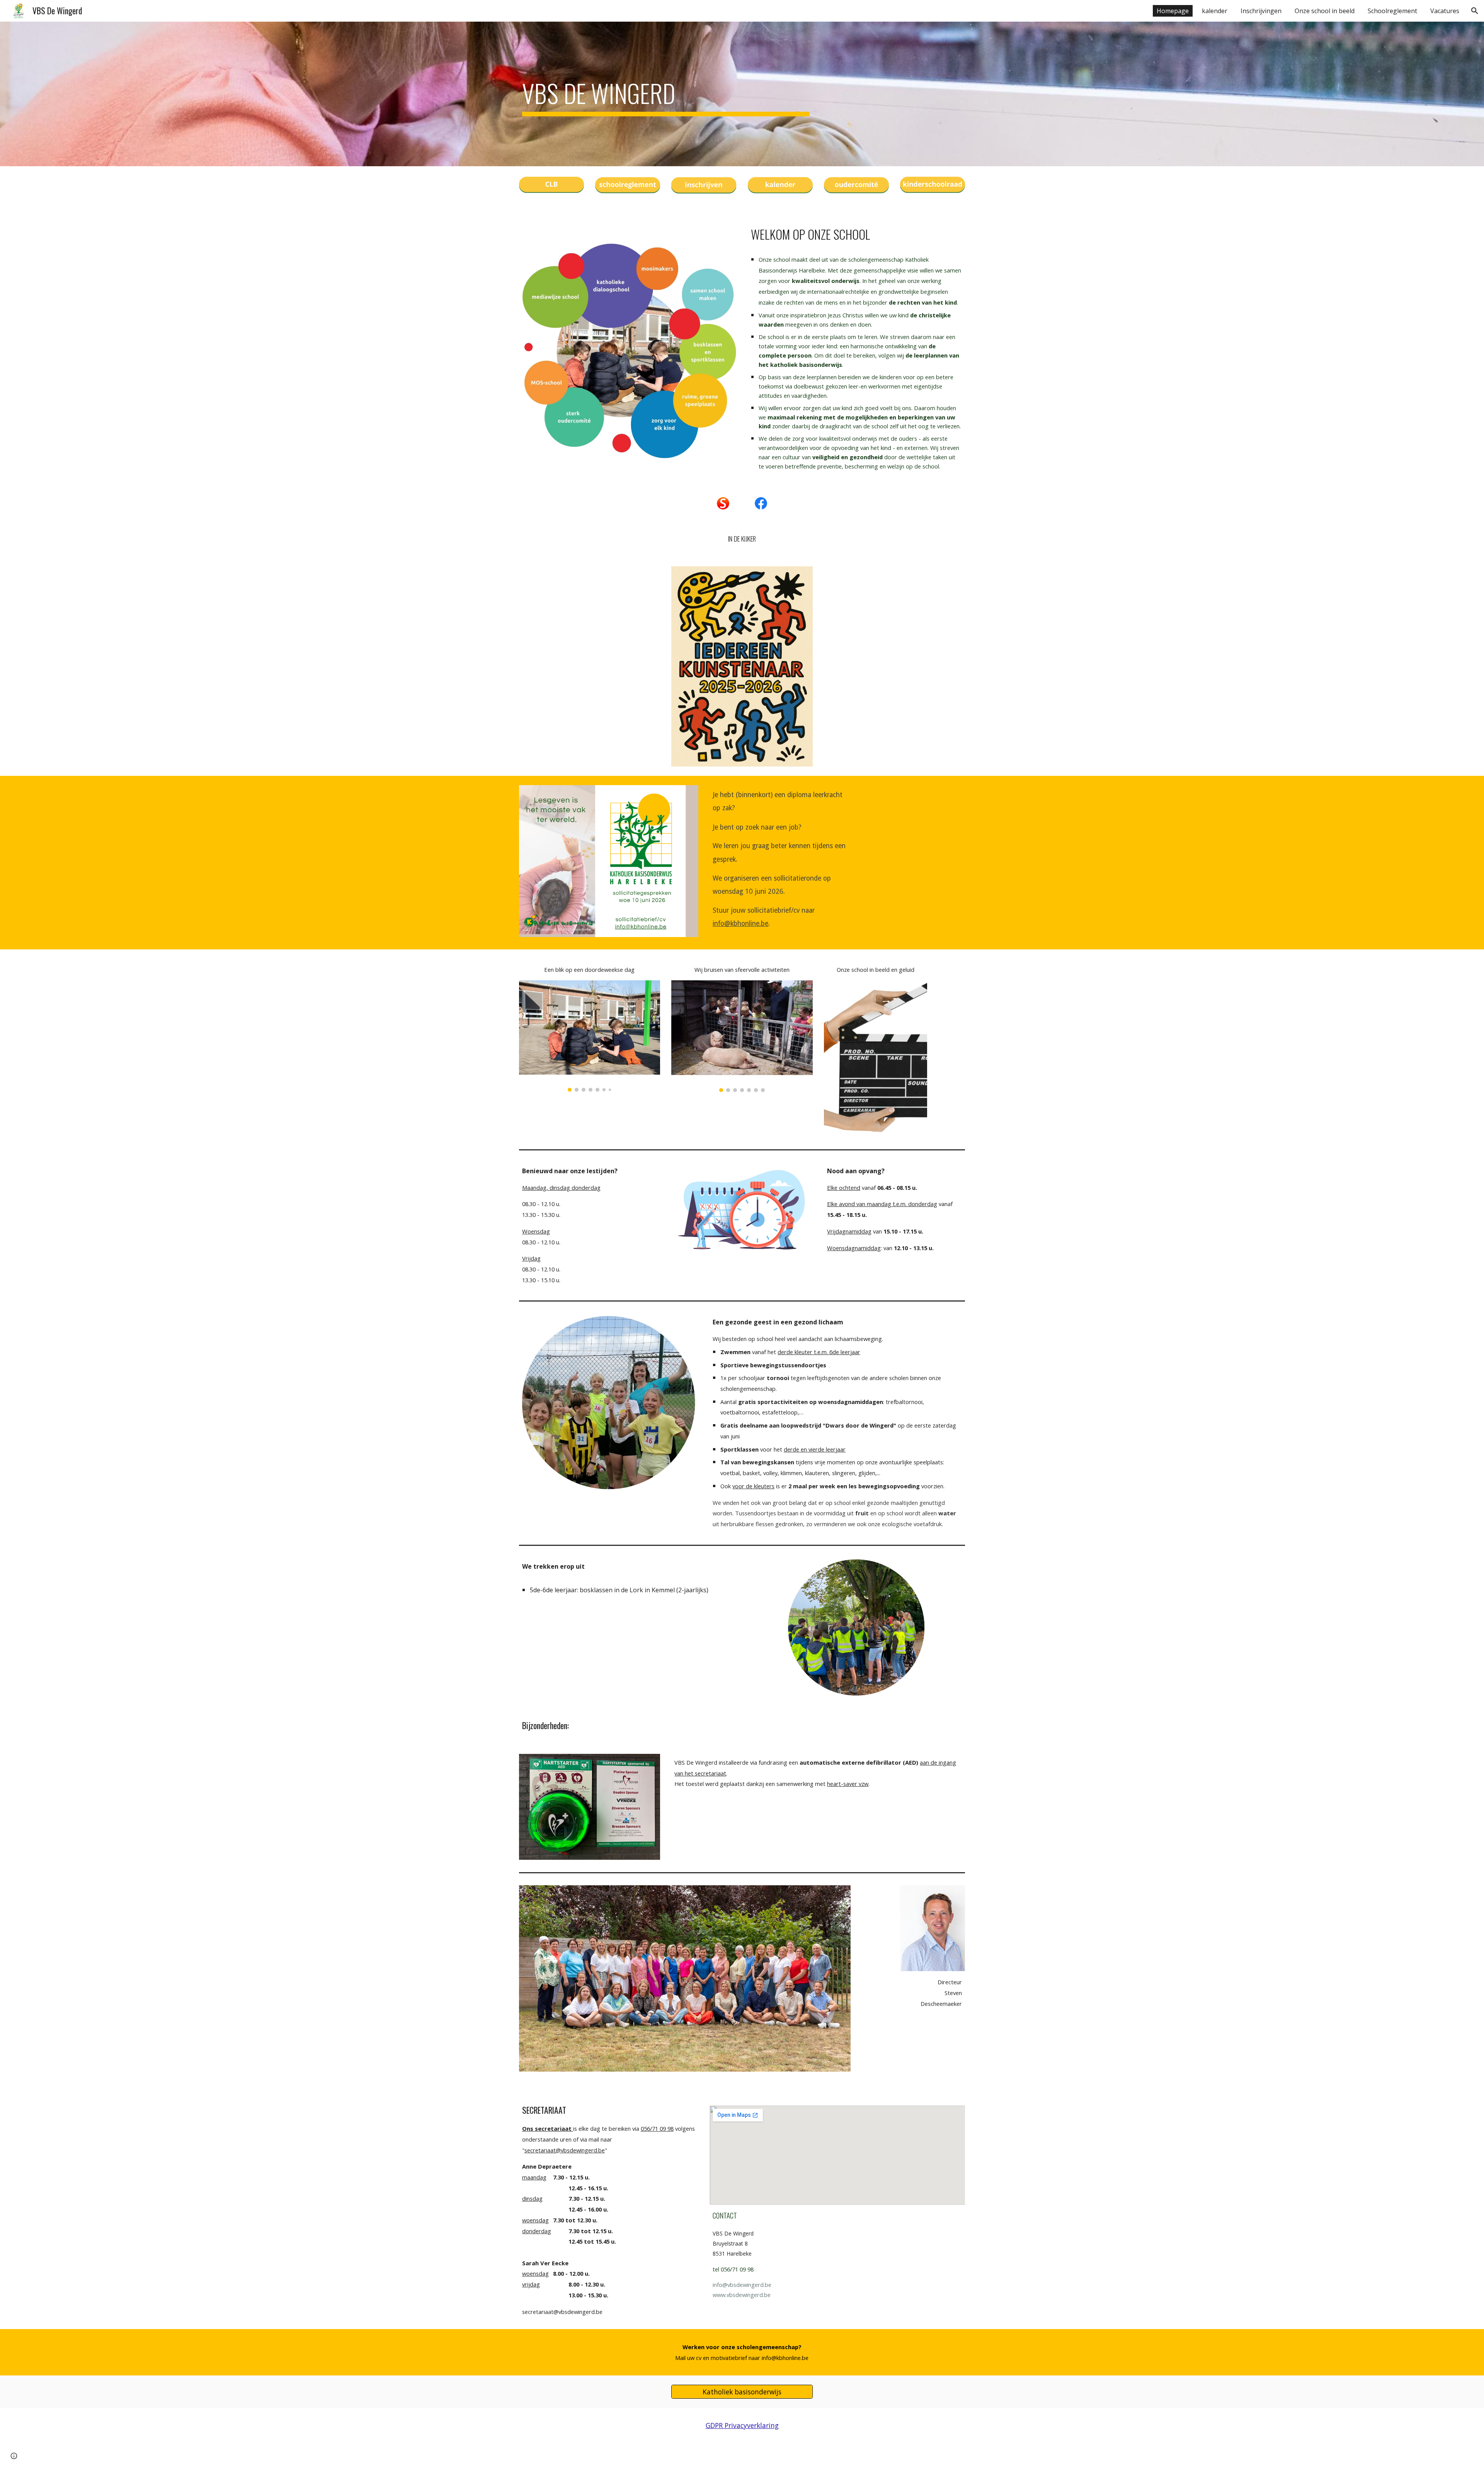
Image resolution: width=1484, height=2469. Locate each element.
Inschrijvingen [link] (1261, 11)
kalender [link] (1215, 11)
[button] (1475, 11)
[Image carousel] (590, 1036)
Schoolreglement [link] (1392, 11)
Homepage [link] (1173, 11)
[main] (666, 94)
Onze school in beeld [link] (1325, 11)
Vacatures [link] (1445, 11)
